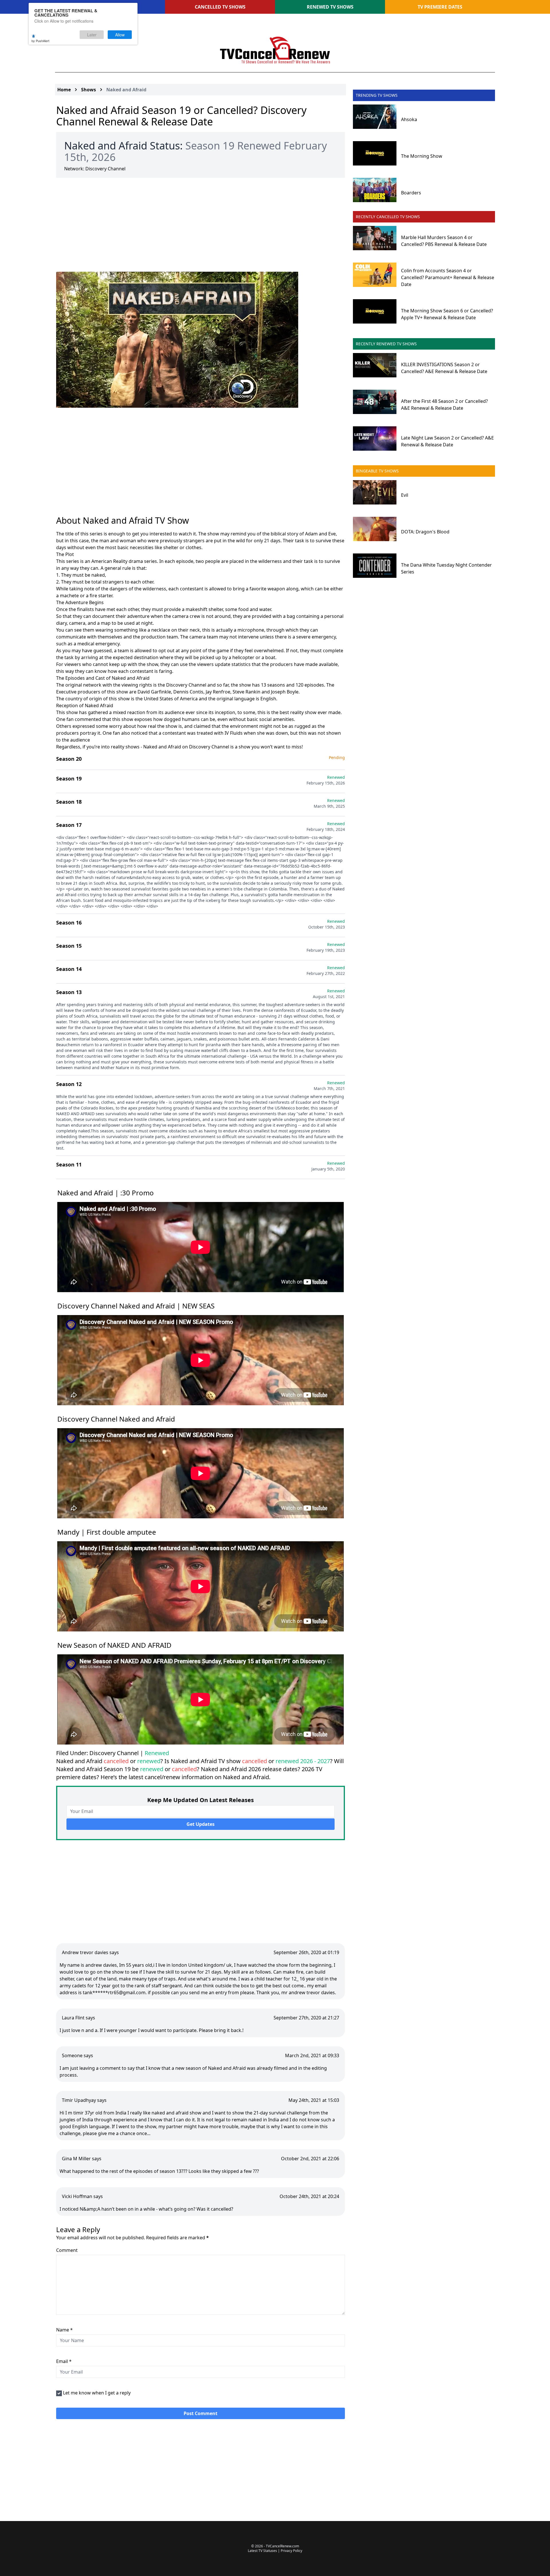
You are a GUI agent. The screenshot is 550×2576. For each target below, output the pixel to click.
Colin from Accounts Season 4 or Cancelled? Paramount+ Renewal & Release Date (448, 277)
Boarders (411, 193)
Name (64, 2330)
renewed (149, 1761)
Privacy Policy (291, 2551)
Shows (89, 90)
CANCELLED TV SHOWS (220, 7)
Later (92, 35)
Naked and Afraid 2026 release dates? (251, 1769)
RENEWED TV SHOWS (330, 7)
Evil (405, 495)
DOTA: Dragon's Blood (425, 532)
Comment (67, 2250)
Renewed (157, 1753)
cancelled (116, 1761)
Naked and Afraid (126, 90)
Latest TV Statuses (262, 2551)
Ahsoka (409, 119)
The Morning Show (422, 156)
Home (64, 90)
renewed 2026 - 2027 (303, 1761)
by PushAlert (40, 41)
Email (64, 2361)
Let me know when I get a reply (97, 2393)
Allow (120, 35)
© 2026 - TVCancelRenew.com (275, 2546)
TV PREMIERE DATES (440, 7)
